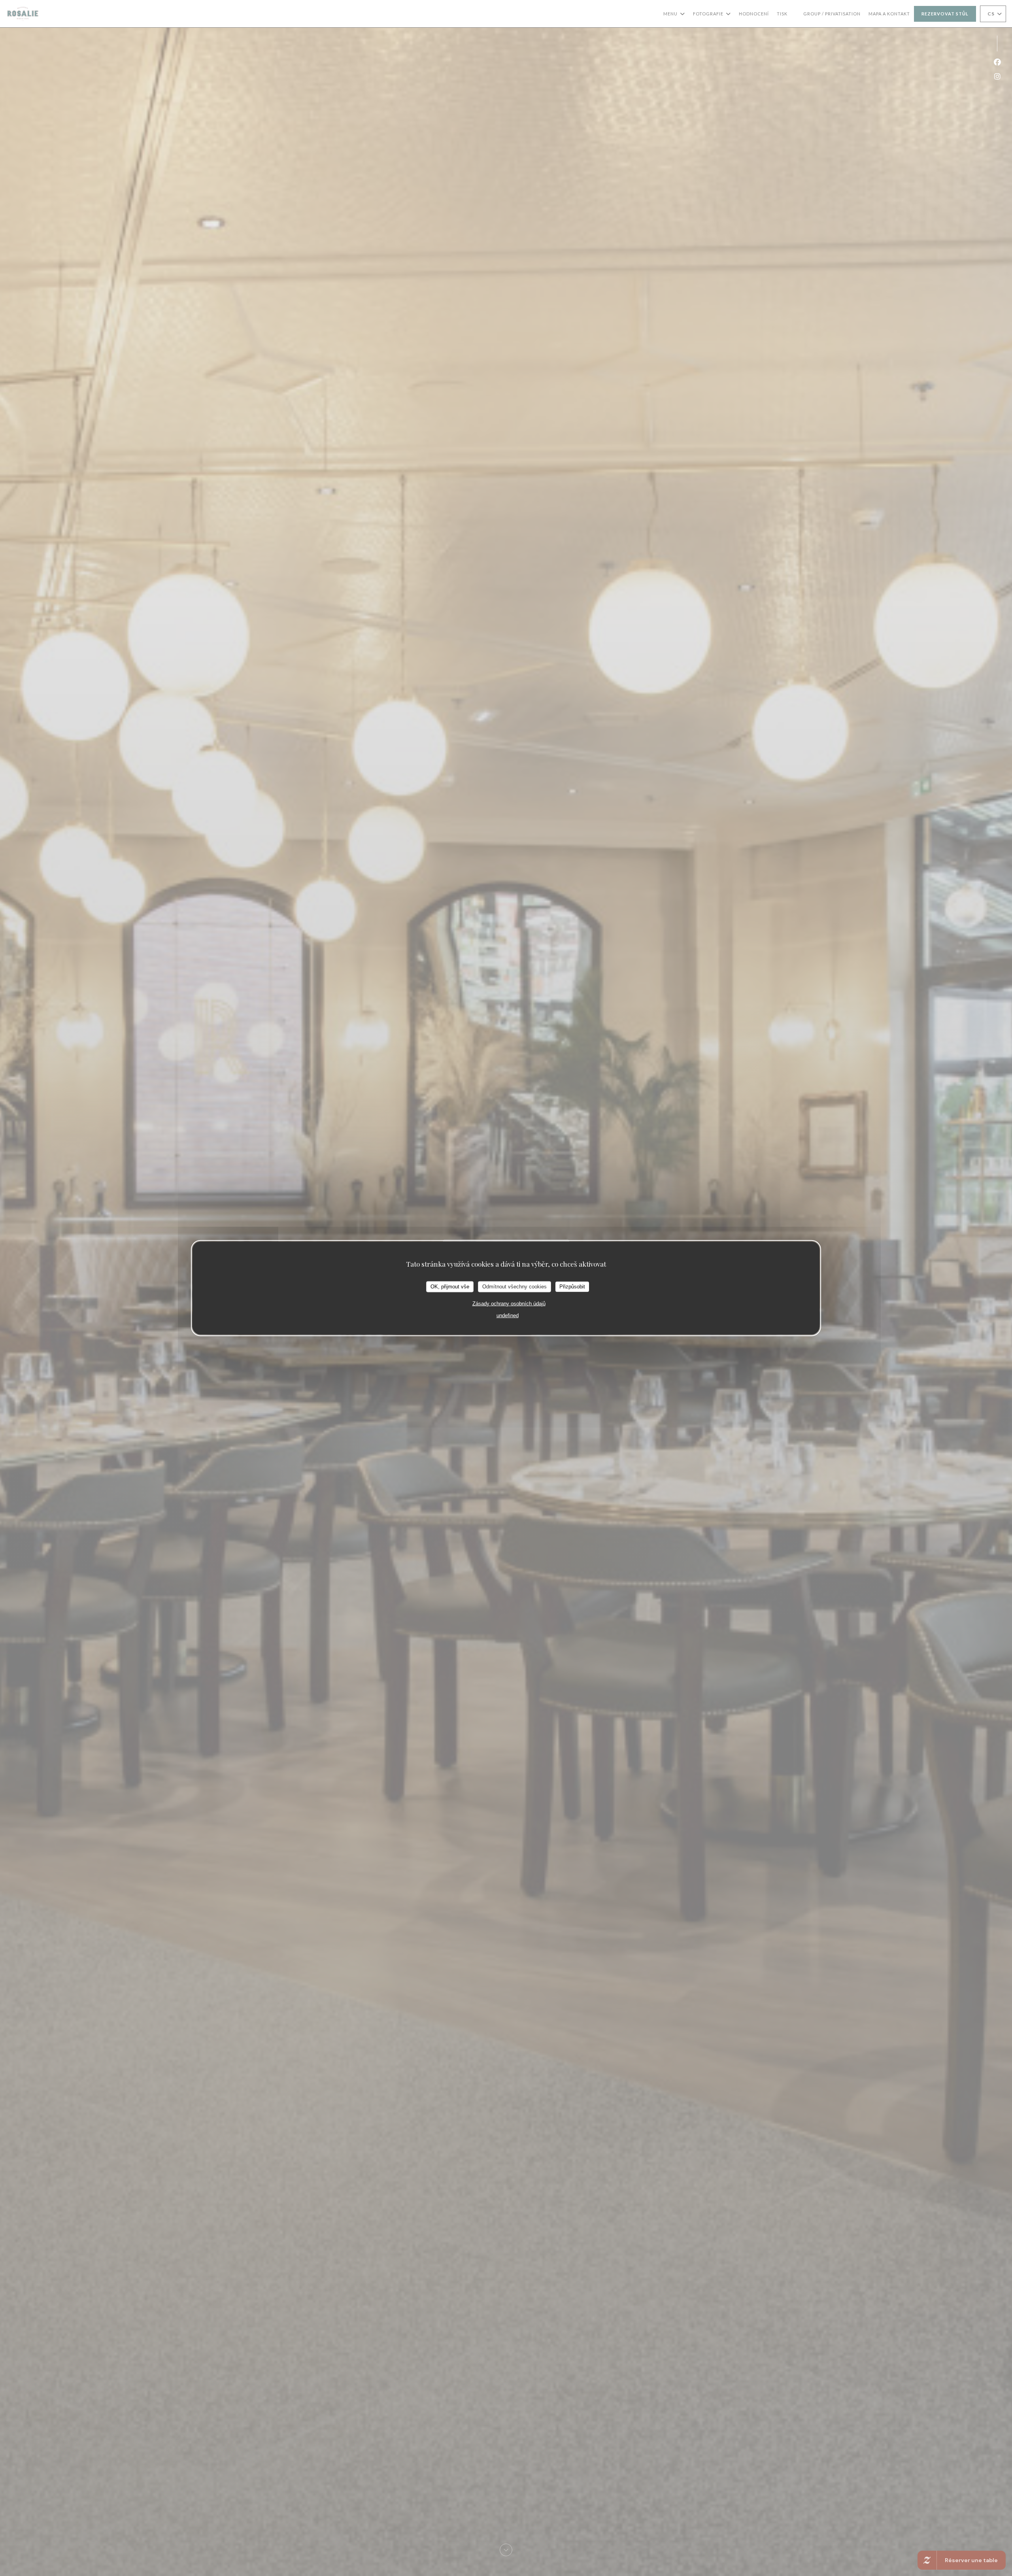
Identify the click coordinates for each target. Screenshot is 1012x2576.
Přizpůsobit (572, 1287)
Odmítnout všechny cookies (514, 1287)
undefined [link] (508, 1315)
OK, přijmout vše (450, 1287)
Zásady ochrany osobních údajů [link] (509, 1303)
